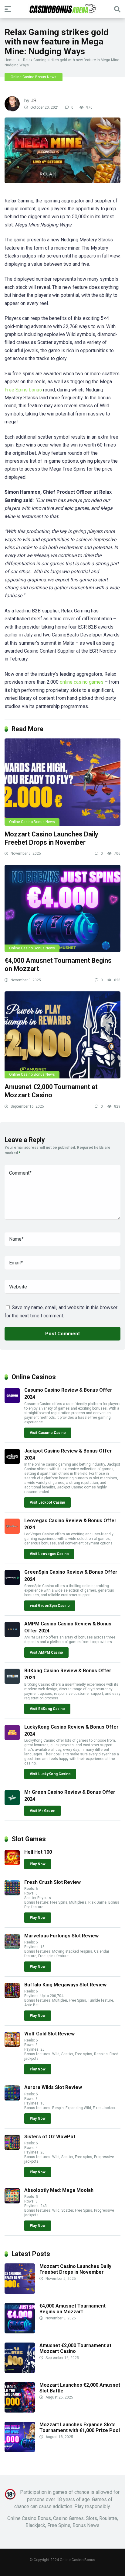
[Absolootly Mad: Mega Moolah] (12, 2202)
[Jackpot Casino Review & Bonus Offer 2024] (12, 1462)
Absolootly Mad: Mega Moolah (59, 2190)
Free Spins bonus (23, 390)
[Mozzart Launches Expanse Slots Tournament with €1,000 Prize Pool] (20, 2450)
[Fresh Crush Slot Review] (12, 1894)
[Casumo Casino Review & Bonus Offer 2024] (12, 1402)
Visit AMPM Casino (46, 1652)
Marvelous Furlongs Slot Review (61, 1936)
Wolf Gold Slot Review (49, 2034)
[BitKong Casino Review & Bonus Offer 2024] (12, 1682)
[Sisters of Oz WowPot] (12, 2148)
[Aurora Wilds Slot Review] (12, 2099)
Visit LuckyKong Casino (50, 1774)
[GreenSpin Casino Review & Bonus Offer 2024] (12, 1584)
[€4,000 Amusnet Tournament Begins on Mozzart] (62, 908)
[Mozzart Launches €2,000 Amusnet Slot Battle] (20, 2411)
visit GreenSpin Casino (50, 1606)
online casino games (82, 682)
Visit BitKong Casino (47, 1709)
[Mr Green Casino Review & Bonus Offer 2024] (12, 1804)
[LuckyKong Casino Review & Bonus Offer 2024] (12, 1738)
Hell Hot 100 (38, 1852)
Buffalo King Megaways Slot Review (65, 1985)
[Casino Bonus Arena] (62, 9)
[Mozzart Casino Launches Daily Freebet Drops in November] (62, 782)
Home (10, 60)
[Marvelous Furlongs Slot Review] (12, 1947)
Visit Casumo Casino (48, 1433)
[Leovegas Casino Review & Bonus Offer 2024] (12, 1532)
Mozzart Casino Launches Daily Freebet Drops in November (51, 838)
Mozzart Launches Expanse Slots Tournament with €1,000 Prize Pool (80, 2427)
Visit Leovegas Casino (49, 1554)
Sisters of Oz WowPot (50, 2137)
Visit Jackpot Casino (47, 1502)
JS (34, 101)
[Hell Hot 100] (12, 1864)
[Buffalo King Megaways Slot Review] (12, 1996)
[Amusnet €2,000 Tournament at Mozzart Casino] (62, 1035)
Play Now (38, 1864)
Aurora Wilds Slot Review (53, 2087)
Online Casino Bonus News (34, 77)
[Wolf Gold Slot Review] (12, 2045)
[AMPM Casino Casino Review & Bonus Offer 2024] (12, 1635)
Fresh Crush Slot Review (52, 1882)
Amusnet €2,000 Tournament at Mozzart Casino (51, 1091)
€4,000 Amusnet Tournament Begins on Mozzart (73, 2309)
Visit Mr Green (42, 1811)
